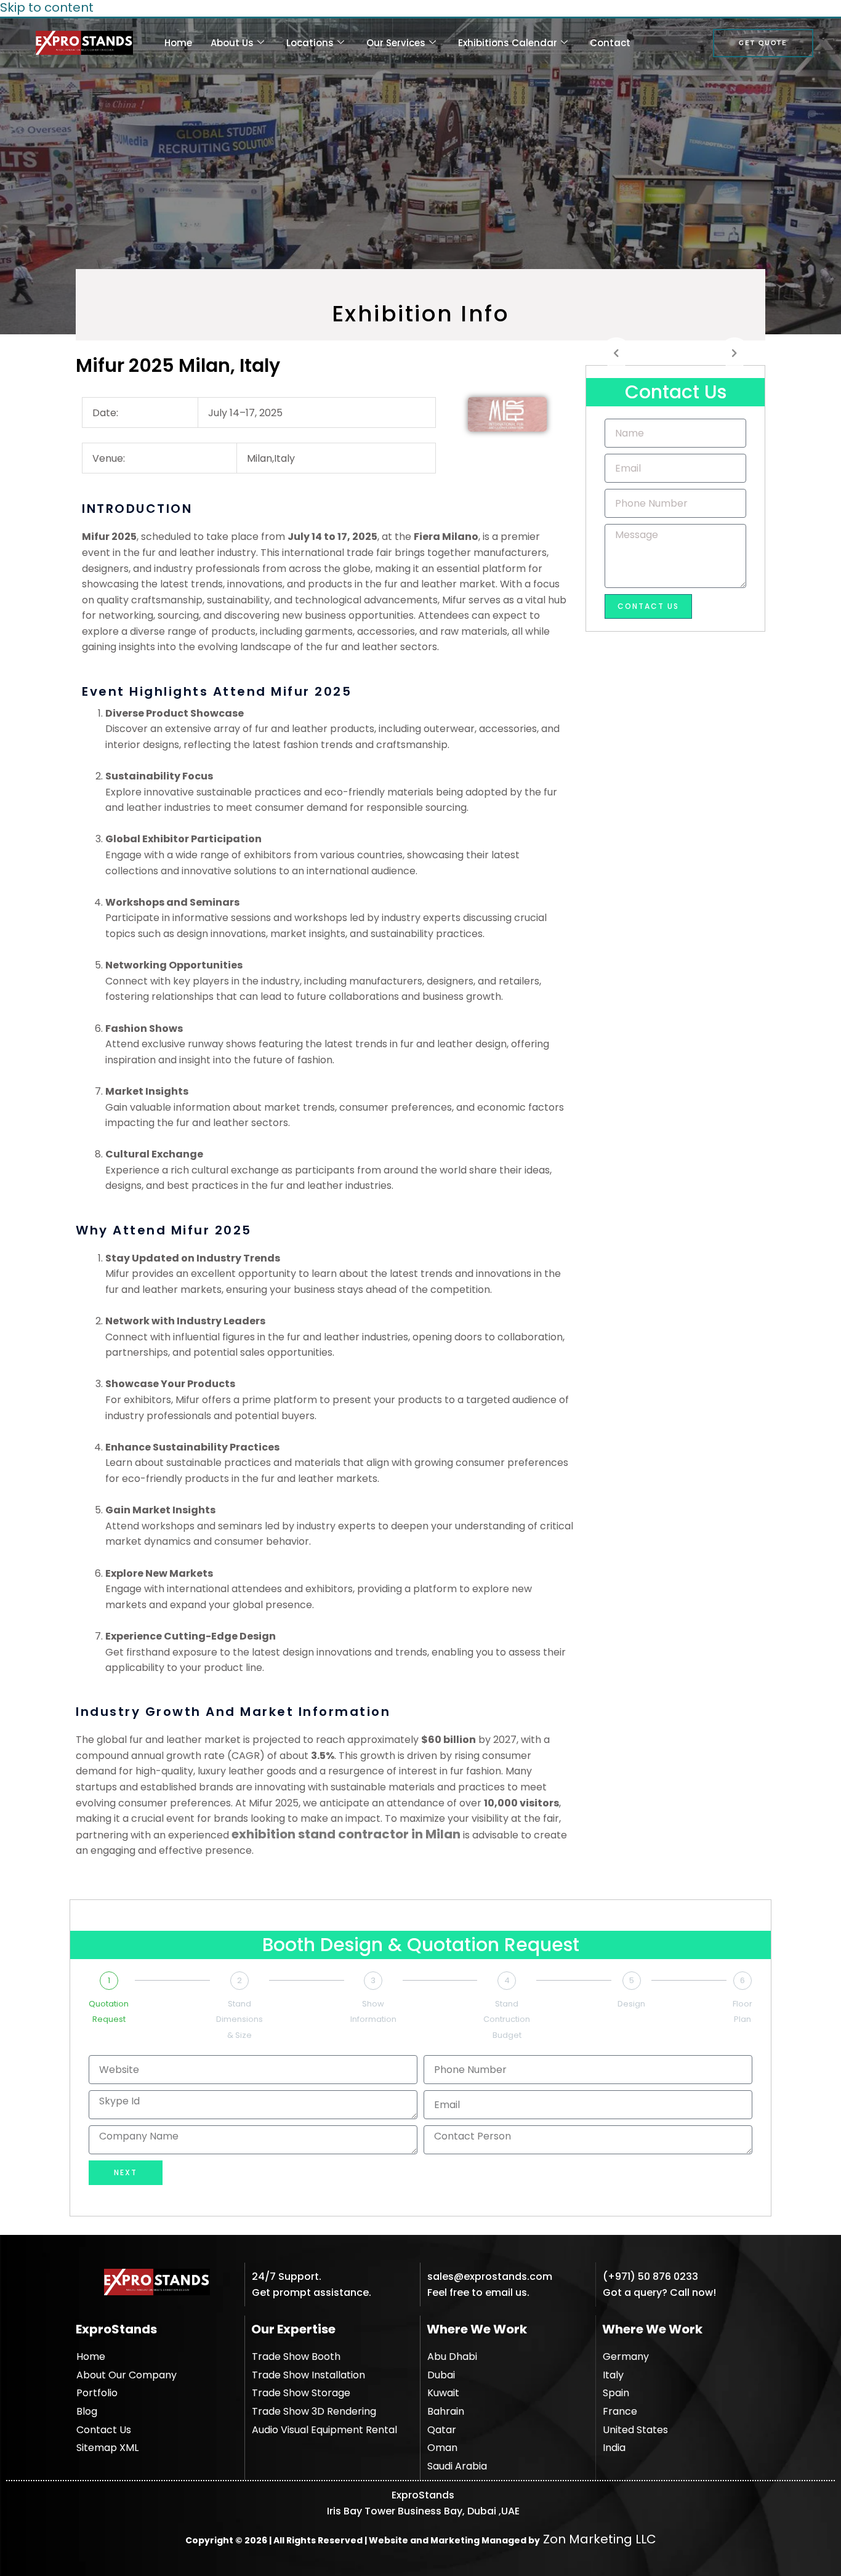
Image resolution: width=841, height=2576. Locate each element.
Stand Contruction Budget (507, 2019)
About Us (232, 43)
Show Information (373, 2012)
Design (631, 2004)
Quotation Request (109, 2012)
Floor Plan (742, 2012)
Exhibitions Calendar (508, 43)
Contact (610, 43)
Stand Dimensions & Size (239, 2019)
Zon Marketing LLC (598, 2539)
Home (178, 43)
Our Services (396, 43)
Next (126, 2172)
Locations (310, 43)
